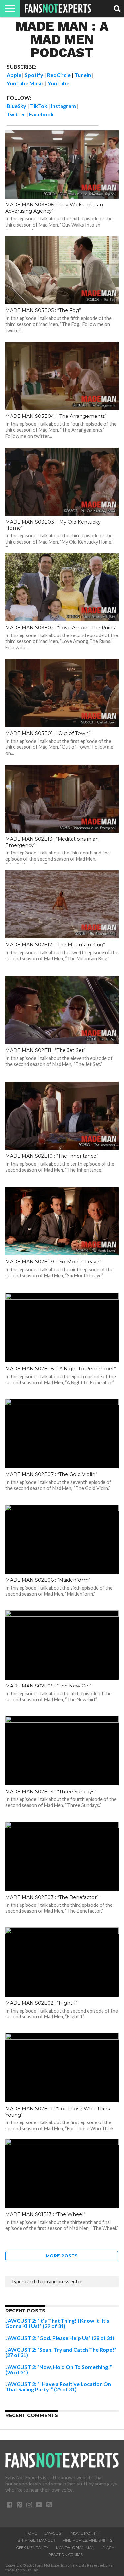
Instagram (63, 106)
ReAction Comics (65, 2555)
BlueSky (17, 106)
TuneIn (83, 75)
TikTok (39, 106)
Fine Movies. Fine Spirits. (88, 2540)
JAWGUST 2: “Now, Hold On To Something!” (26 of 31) (59, 2369)
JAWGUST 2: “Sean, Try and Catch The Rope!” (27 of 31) (61, 2352)
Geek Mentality (32, 2548)
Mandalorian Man (75, 2548)
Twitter (16, 114)
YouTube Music (25, 83)
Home (31, 2533)
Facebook (41, 114)
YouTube (59, 83)
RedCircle (59, 75)
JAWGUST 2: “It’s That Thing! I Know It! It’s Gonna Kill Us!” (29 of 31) (57, 2323)
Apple (14, 75)
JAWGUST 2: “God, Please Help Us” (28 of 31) (60, 2338)
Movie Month (85, 2533)
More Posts (62, 2256)
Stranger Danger (36, 2540)
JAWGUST (54, 2533)
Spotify (34, 75)
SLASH (108, 2548)
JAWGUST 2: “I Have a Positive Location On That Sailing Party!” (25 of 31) (58, 2387)
